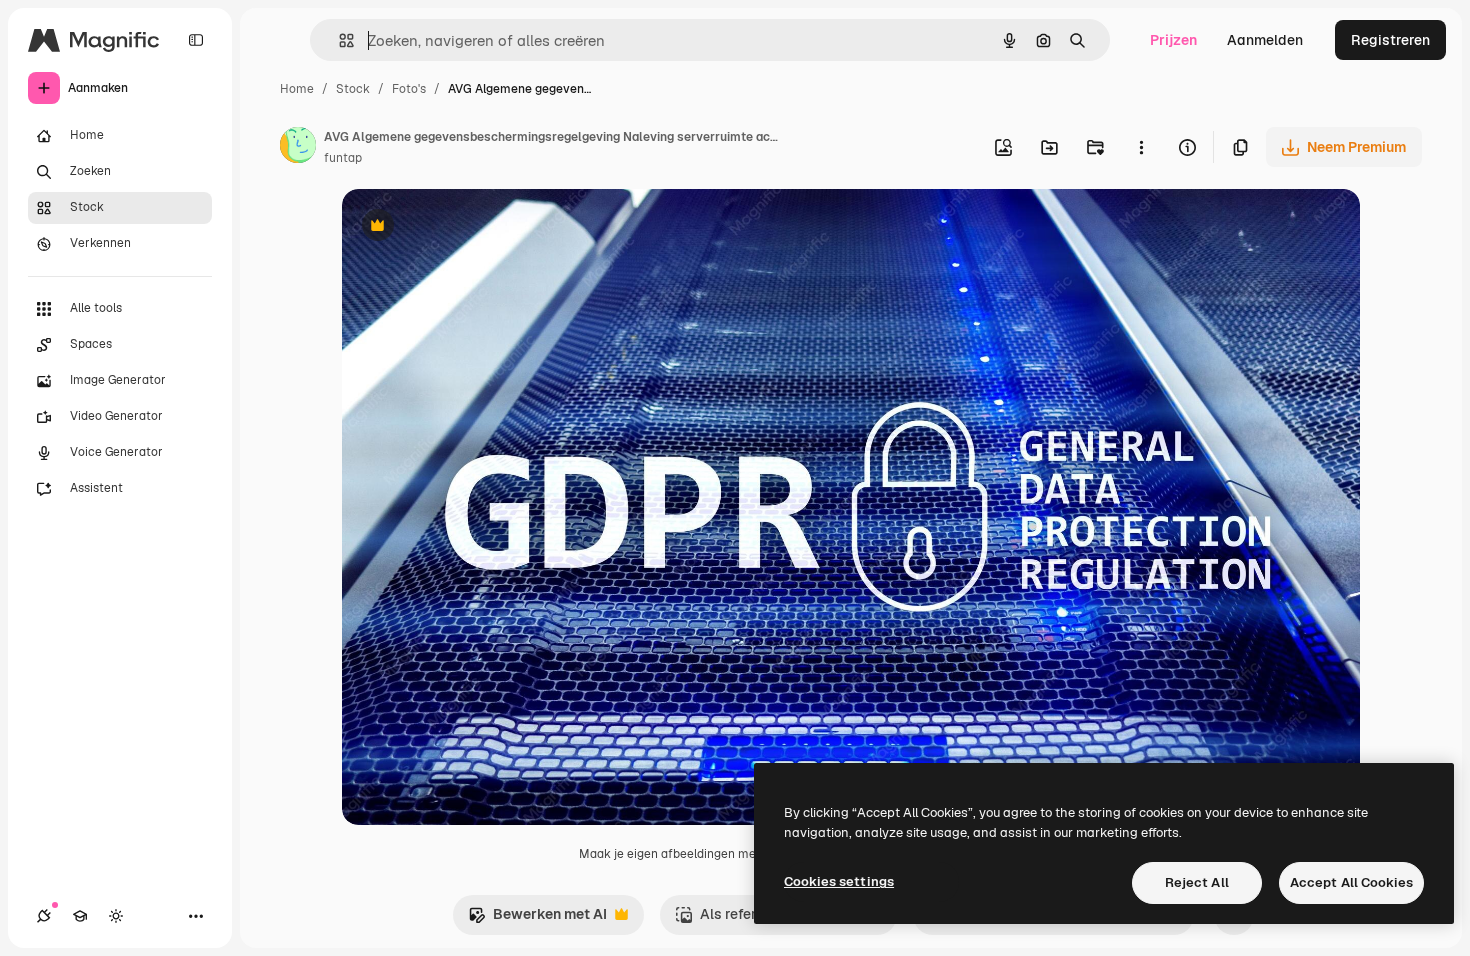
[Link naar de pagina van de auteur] (298, 148)
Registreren (1390, 40)
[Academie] (80, 916)
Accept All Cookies (1351, 882)
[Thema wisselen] (116, 916)
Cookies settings (839, 881)
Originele (473, 227)
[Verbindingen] (44, 916)
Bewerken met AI (537, 919)
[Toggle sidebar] (196, 40)
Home (297, 89)
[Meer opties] (1141, 147)
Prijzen (1173, 40)
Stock (353, 89)
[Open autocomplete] (338, 40)
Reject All (1197, 882)
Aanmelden (1265, 40)
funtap (343, 158)
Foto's (409, 89)
